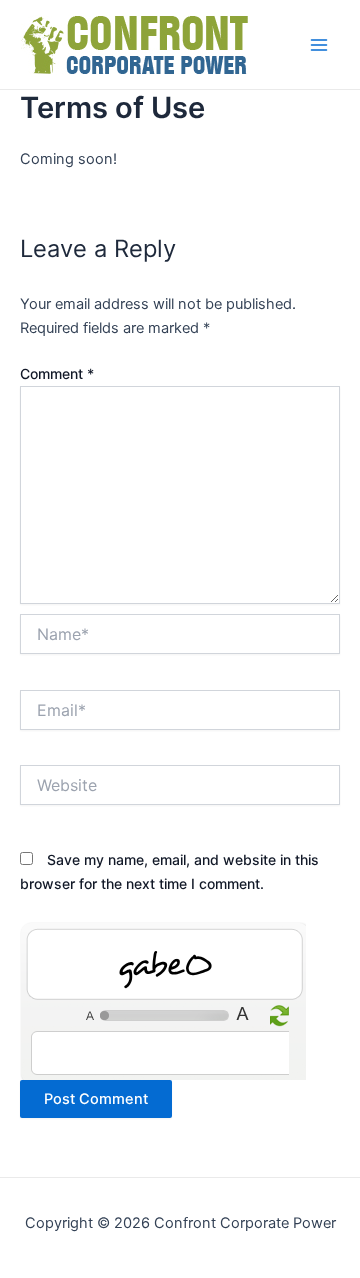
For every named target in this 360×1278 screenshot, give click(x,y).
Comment (57, 373)
